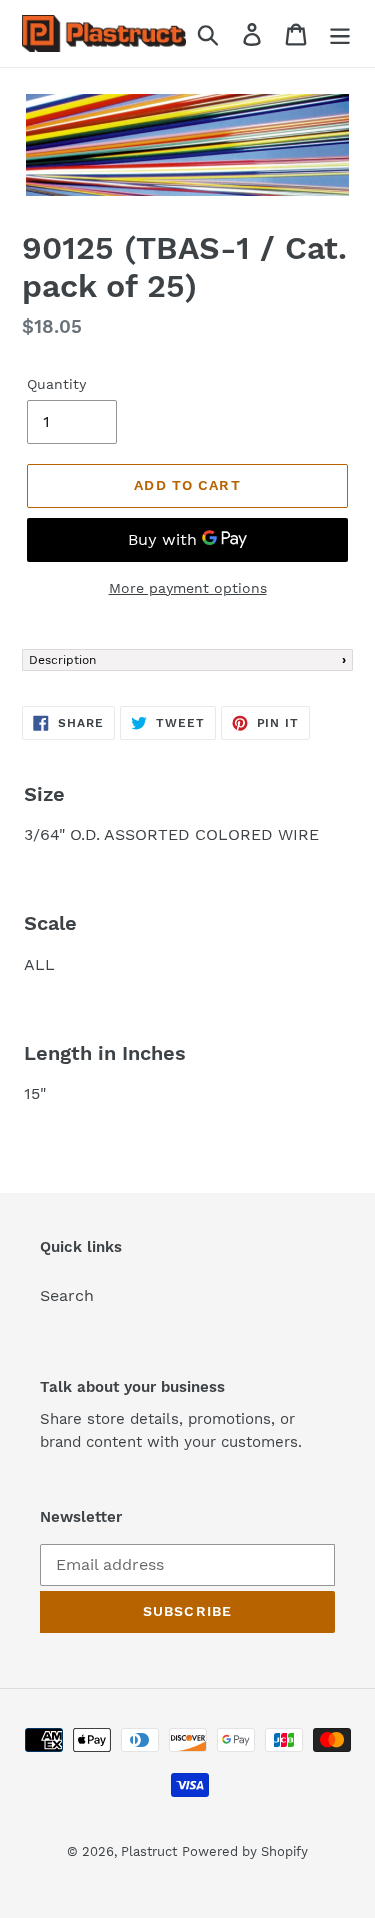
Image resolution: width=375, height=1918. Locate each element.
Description (62, 660)
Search (67, 1295)
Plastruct (149, 1851)
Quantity (56, 384)
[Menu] (340, 33)
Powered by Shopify (245, 1851)
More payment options (188, 588)
